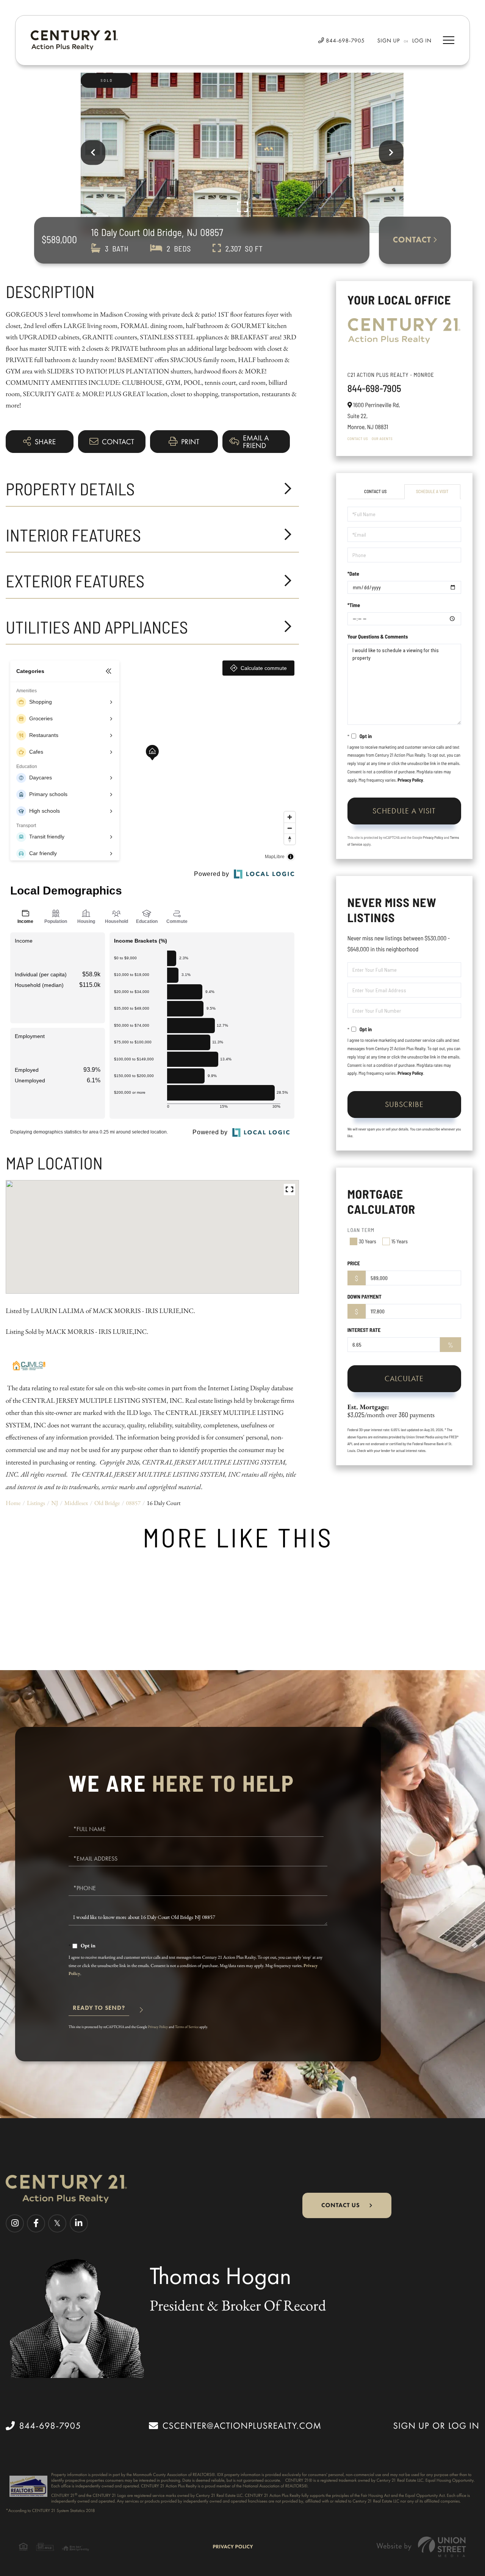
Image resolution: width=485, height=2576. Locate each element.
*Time (354, 605)
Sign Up (389, 41)
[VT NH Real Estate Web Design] (421, 2547)
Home (13, 1503)
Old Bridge (107, 1503)
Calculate (404, 1379)
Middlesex (76, 1503)
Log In (422, 41)
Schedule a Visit (432, 492)
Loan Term (361, 1230)
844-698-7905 (344, 41)
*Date (353, 574)
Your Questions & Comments (378, 636)
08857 (133, 1503)
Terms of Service (187, 2027)
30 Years (368, 1241)
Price (354, 1263)
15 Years (400, 1241)
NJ (55, 1503)
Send (99, 2011)
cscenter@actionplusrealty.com (242, 2426)
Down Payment (365, 1297)
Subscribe (404, 1104)
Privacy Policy (410, 780)
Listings (36, 1503)
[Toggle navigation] (449, 40)
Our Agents (382, 439)
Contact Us (358, 439)
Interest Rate (364, 1330)
